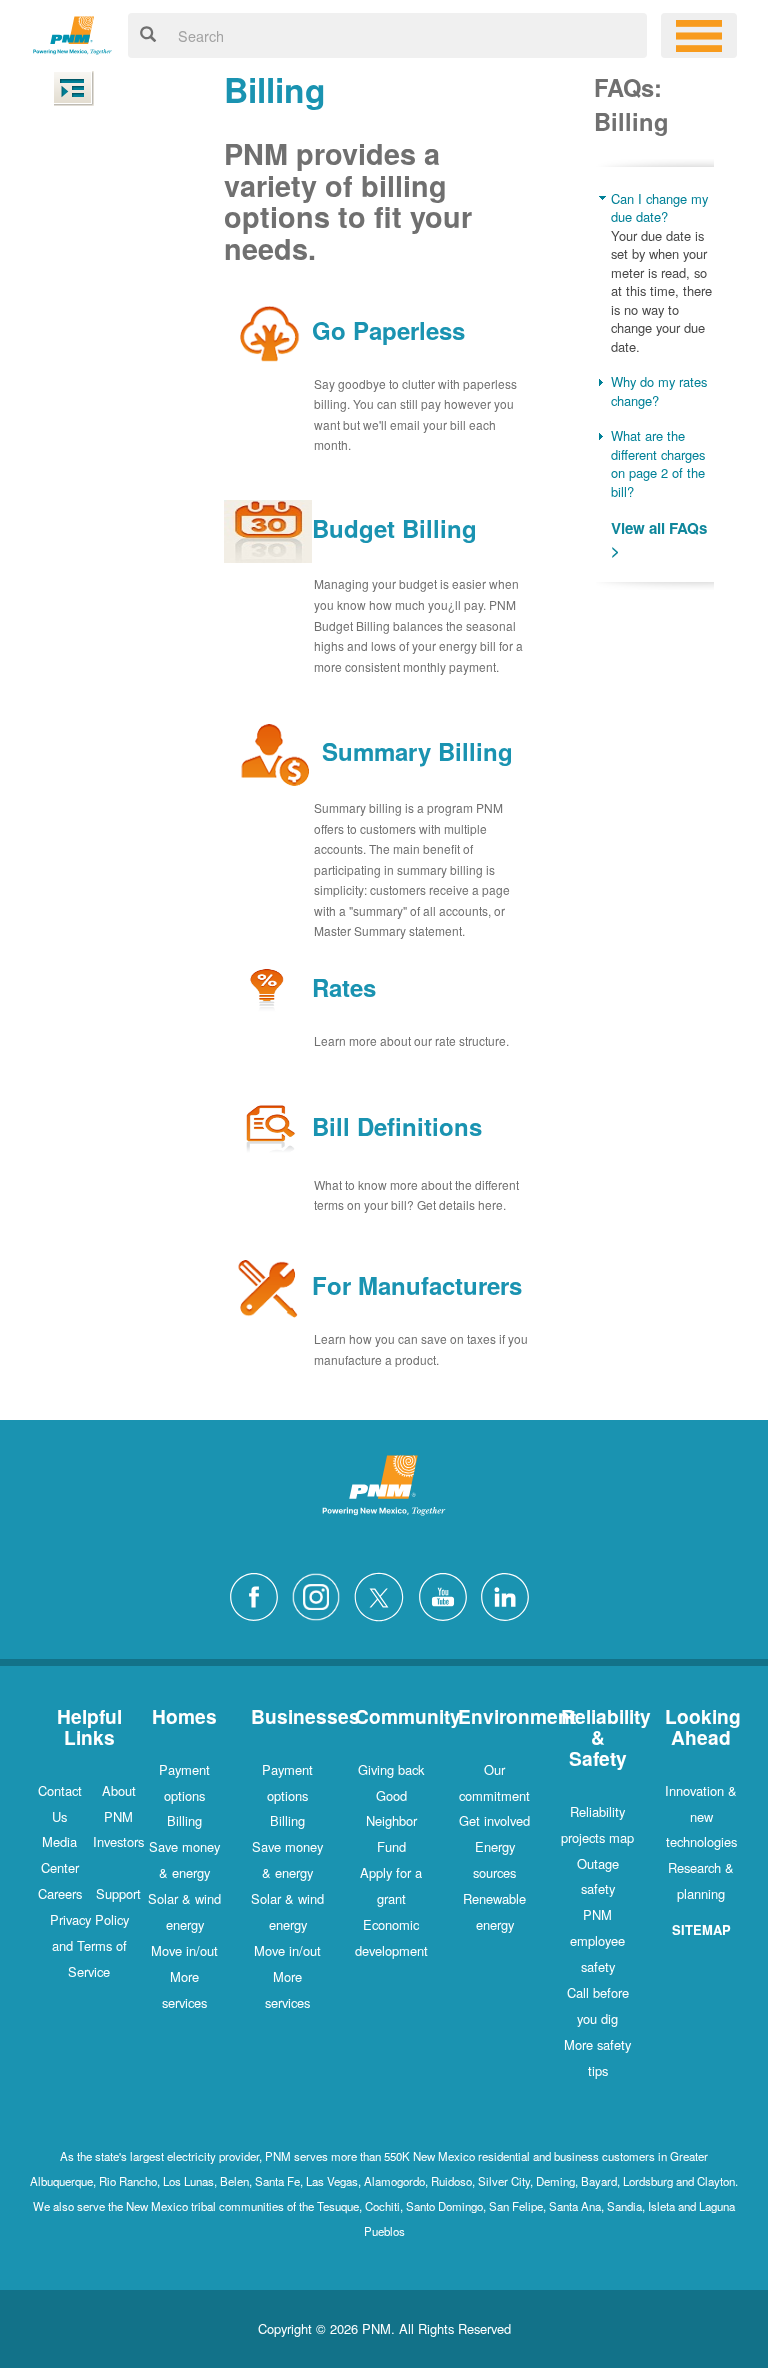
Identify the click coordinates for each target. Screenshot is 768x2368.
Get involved (494, 1820)
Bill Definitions (397, 1126)
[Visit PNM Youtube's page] (448, 1594)
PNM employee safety (597, 1940)
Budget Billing (394, 528)
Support (118, 1893)
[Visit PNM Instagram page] (321, 1594)
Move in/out (184, 1950)
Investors (118, 1841)
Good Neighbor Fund (391, 1821)
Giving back (391, 1769)
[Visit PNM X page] (384, 1594)
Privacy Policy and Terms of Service (89, 1945)
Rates (344, 987)
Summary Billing (417, 751)
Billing (184, 1820)
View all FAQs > (659, 539)
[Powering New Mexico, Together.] (72, 32)
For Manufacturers (417, 1286)
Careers (60, 1893)
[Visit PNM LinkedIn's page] (510, 1594)
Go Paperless (388, 330)
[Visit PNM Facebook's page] (259, 1594)
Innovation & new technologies (701, 1816)
